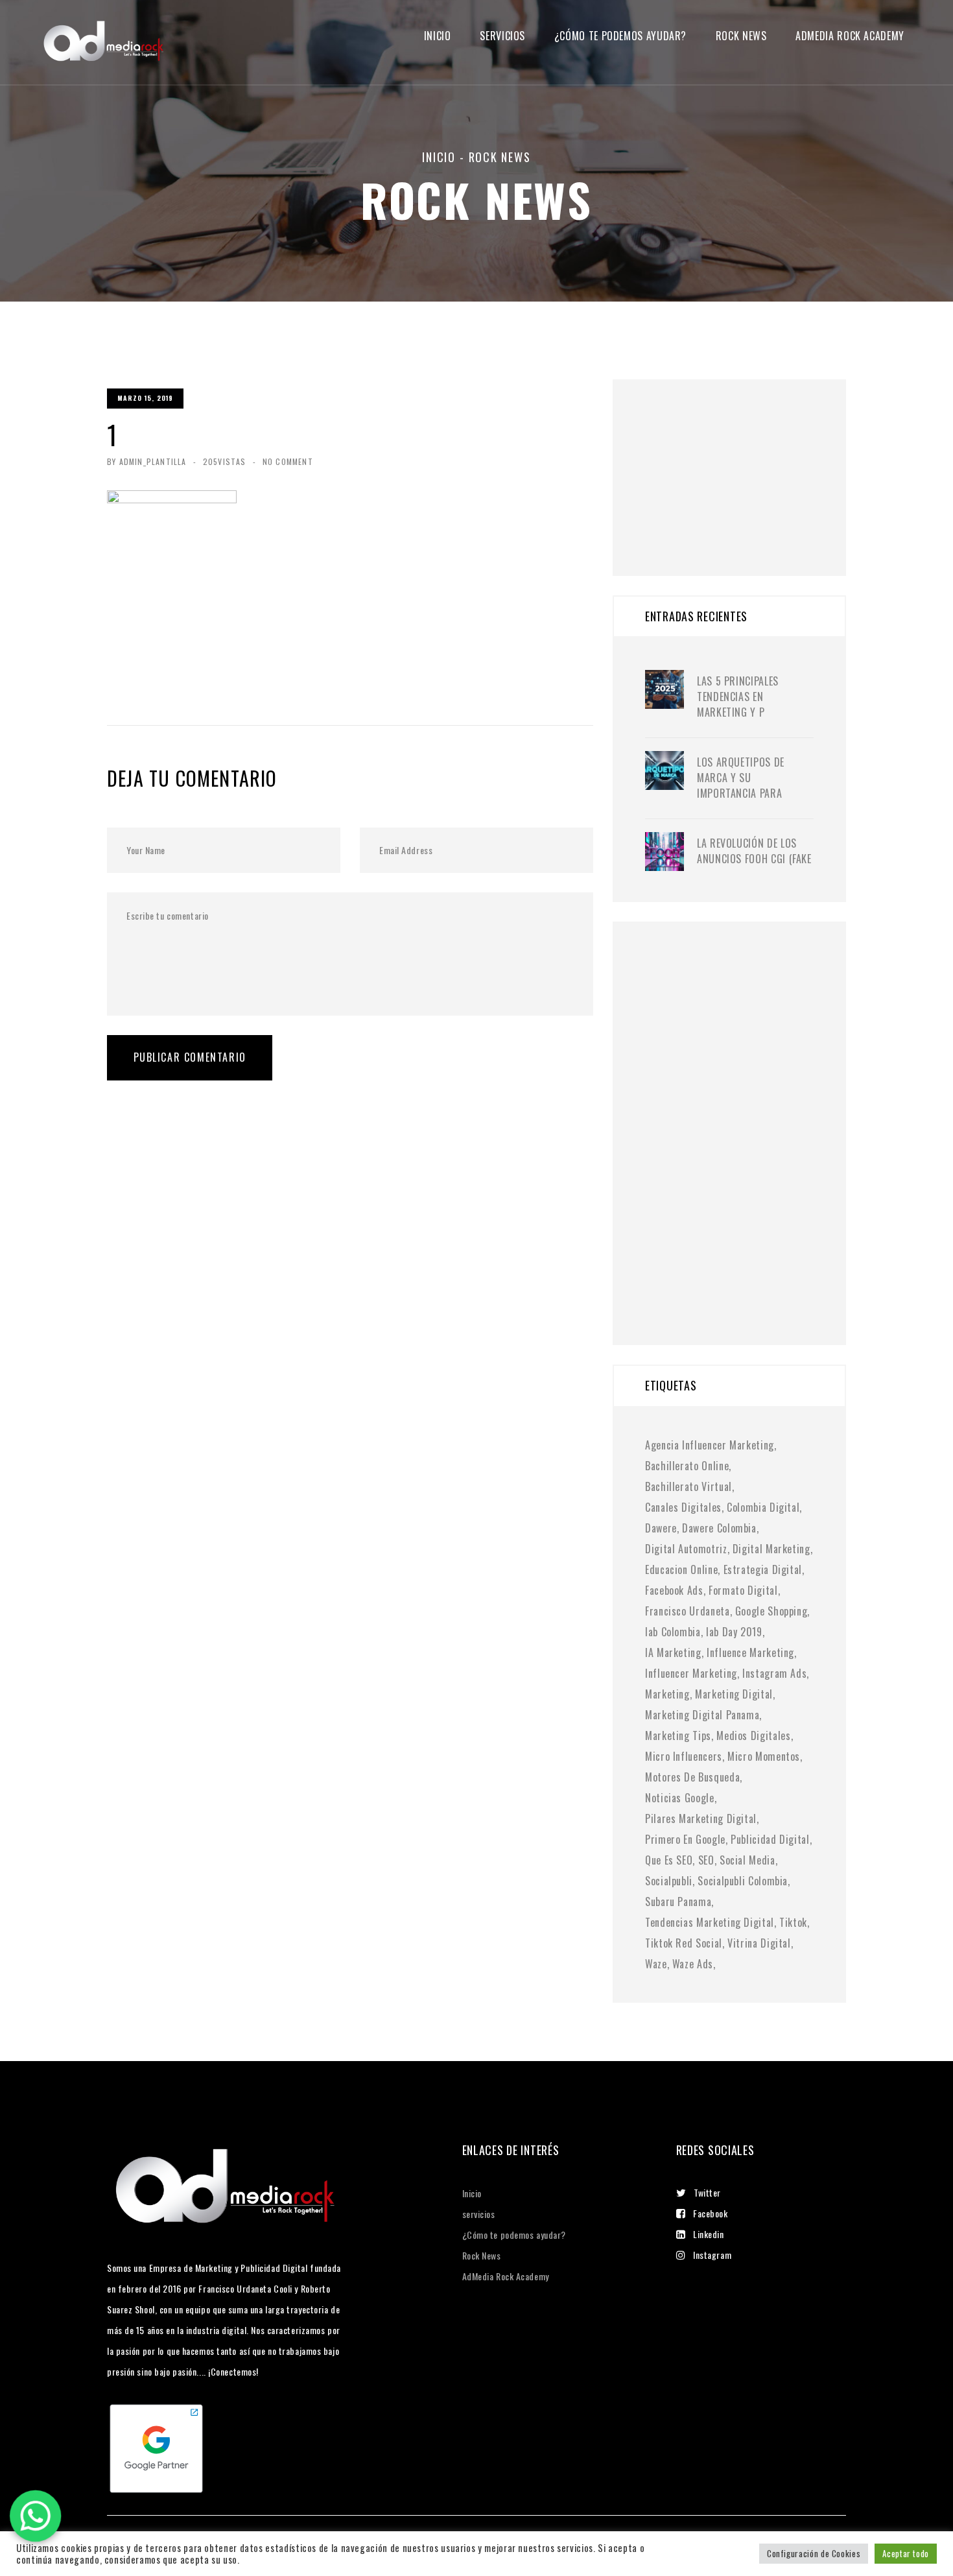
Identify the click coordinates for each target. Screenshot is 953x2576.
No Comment (288, 461)
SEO (706, 1860)
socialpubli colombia (743, 1881)
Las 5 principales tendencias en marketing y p (738, 697)
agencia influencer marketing (710, 1445)
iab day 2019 (734, 1632)
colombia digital (763, 1507)
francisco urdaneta (688, 1611)
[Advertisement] (742, 460)
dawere (661, 1528)
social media (747, 1860)
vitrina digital (759, 1943)
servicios (502, 36)
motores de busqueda (692, 1777)
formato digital (743, 1590)
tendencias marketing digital (710, 1922)
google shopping (771, 1611)
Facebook (710, 2213)
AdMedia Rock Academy (506, 2276)
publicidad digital (770, 1839)
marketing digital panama (702, 1715)
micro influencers (684, 1756)
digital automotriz (686, 1549)
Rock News (741, 36)
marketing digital (734, 1694)
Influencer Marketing (691, 1673)
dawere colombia (719, 1528)
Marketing (667, 1694)
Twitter (707, 2192)
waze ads (693, 1964)
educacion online (681, 1569)
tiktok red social (684, 1943)
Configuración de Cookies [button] (814, 2553)
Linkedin (708, 2234)
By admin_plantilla (147, 461)
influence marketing (750, 1652)
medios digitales (753, 1735)
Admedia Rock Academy (850, 36)
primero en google (685, 1839)
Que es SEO (669, 1860)
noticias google (680, 1798)
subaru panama (678, 1902)
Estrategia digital (763, 1569)
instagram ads (774, 1673)
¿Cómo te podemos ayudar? (620, 36)
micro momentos (764, 1756)
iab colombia (673, 1632)
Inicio (438, 36)
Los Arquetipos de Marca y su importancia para (741, 778)
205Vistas (225, 461)
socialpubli (669, 1881)
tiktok (793, 1922)
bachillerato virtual (688, 1486)
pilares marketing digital (701, 1819)
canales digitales (683, 1507)
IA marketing (673, 1652)
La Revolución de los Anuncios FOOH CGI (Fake (754, 851)
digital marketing (771, 1549)
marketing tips (678, 1735)
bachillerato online (687, 1466)
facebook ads (674, 1590)
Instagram (712, 2255)
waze (656, 1964)
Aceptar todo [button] (906, 2553)
